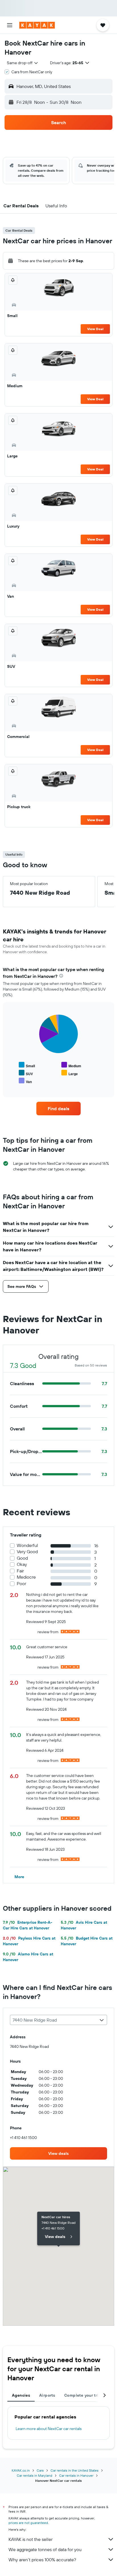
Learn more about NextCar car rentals (49, 2429)
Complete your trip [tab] (83, 2395)
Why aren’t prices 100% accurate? (42, 2560)
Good (22, 1558)
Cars (40, 2470)
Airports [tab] (47, 2395)
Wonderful (27, 1545)
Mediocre (26, 1577)
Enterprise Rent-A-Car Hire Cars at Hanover (28, 1925)
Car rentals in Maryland (35, 2475)
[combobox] (23, 63)
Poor (21, 1584)
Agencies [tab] (21, 2395)
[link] (59, 1109)
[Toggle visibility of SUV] (26, 1073)
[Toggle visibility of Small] (27, 1065)
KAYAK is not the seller (31, 2539)
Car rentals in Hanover (76, 2475)
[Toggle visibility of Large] (70, 1073)
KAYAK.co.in (21, 2470)
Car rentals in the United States (75, 2470)
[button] (10, 25)
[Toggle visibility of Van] (25, 1081)
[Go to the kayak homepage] (37, 25)
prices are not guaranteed (28, 2523)
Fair (20, 1571)
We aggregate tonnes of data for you (45, 2549)
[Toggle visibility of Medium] (71, 1065)
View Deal (95, 329)
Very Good (27, 1552)
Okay (22, 1564)
